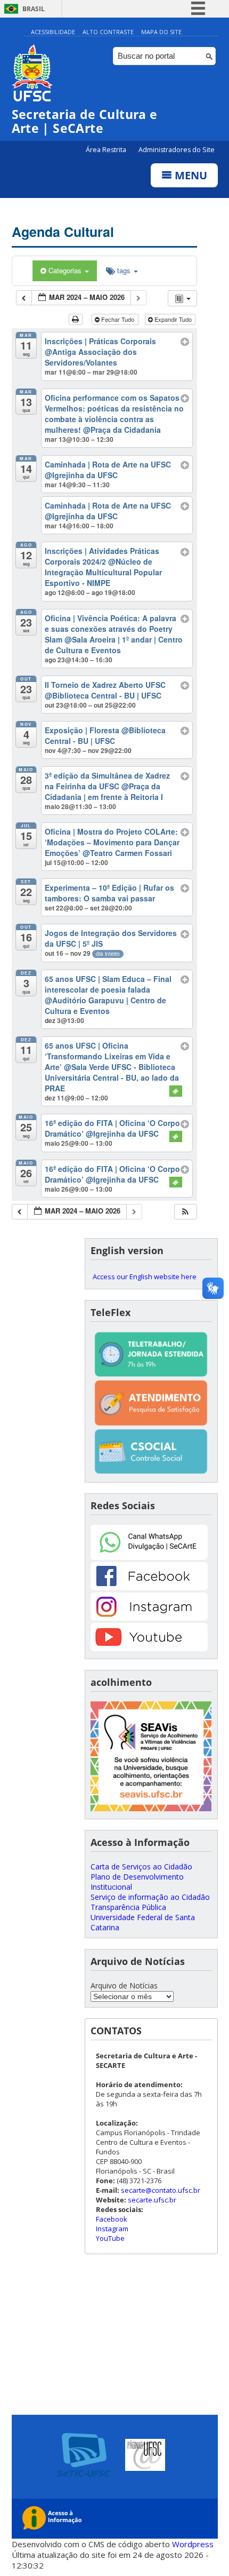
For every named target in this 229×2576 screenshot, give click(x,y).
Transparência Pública (128, 1907)
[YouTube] (149, 1648)
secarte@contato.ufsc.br (161, 2190)
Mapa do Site (161, 32)
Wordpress (193, 2544)
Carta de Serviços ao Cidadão (141, 1866)
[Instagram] (149, 1618)
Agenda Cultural (63, 232)
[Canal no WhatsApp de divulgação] (149, 1557)
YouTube (110, 2238)
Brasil (34, 9)
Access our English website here (145, 1277)
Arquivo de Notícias (124, 1985)
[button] (185, 1212)
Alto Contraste (108, 32)
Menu (190, 175)
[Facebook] (149, 1587)
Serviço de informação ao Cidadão (150, 1897)
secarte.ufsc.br (152, 2200)
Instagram (112, 2229)
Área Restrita (107, 150)
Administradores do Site (177, 150)
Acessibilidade (53, 32)
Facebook (112, 2219)
